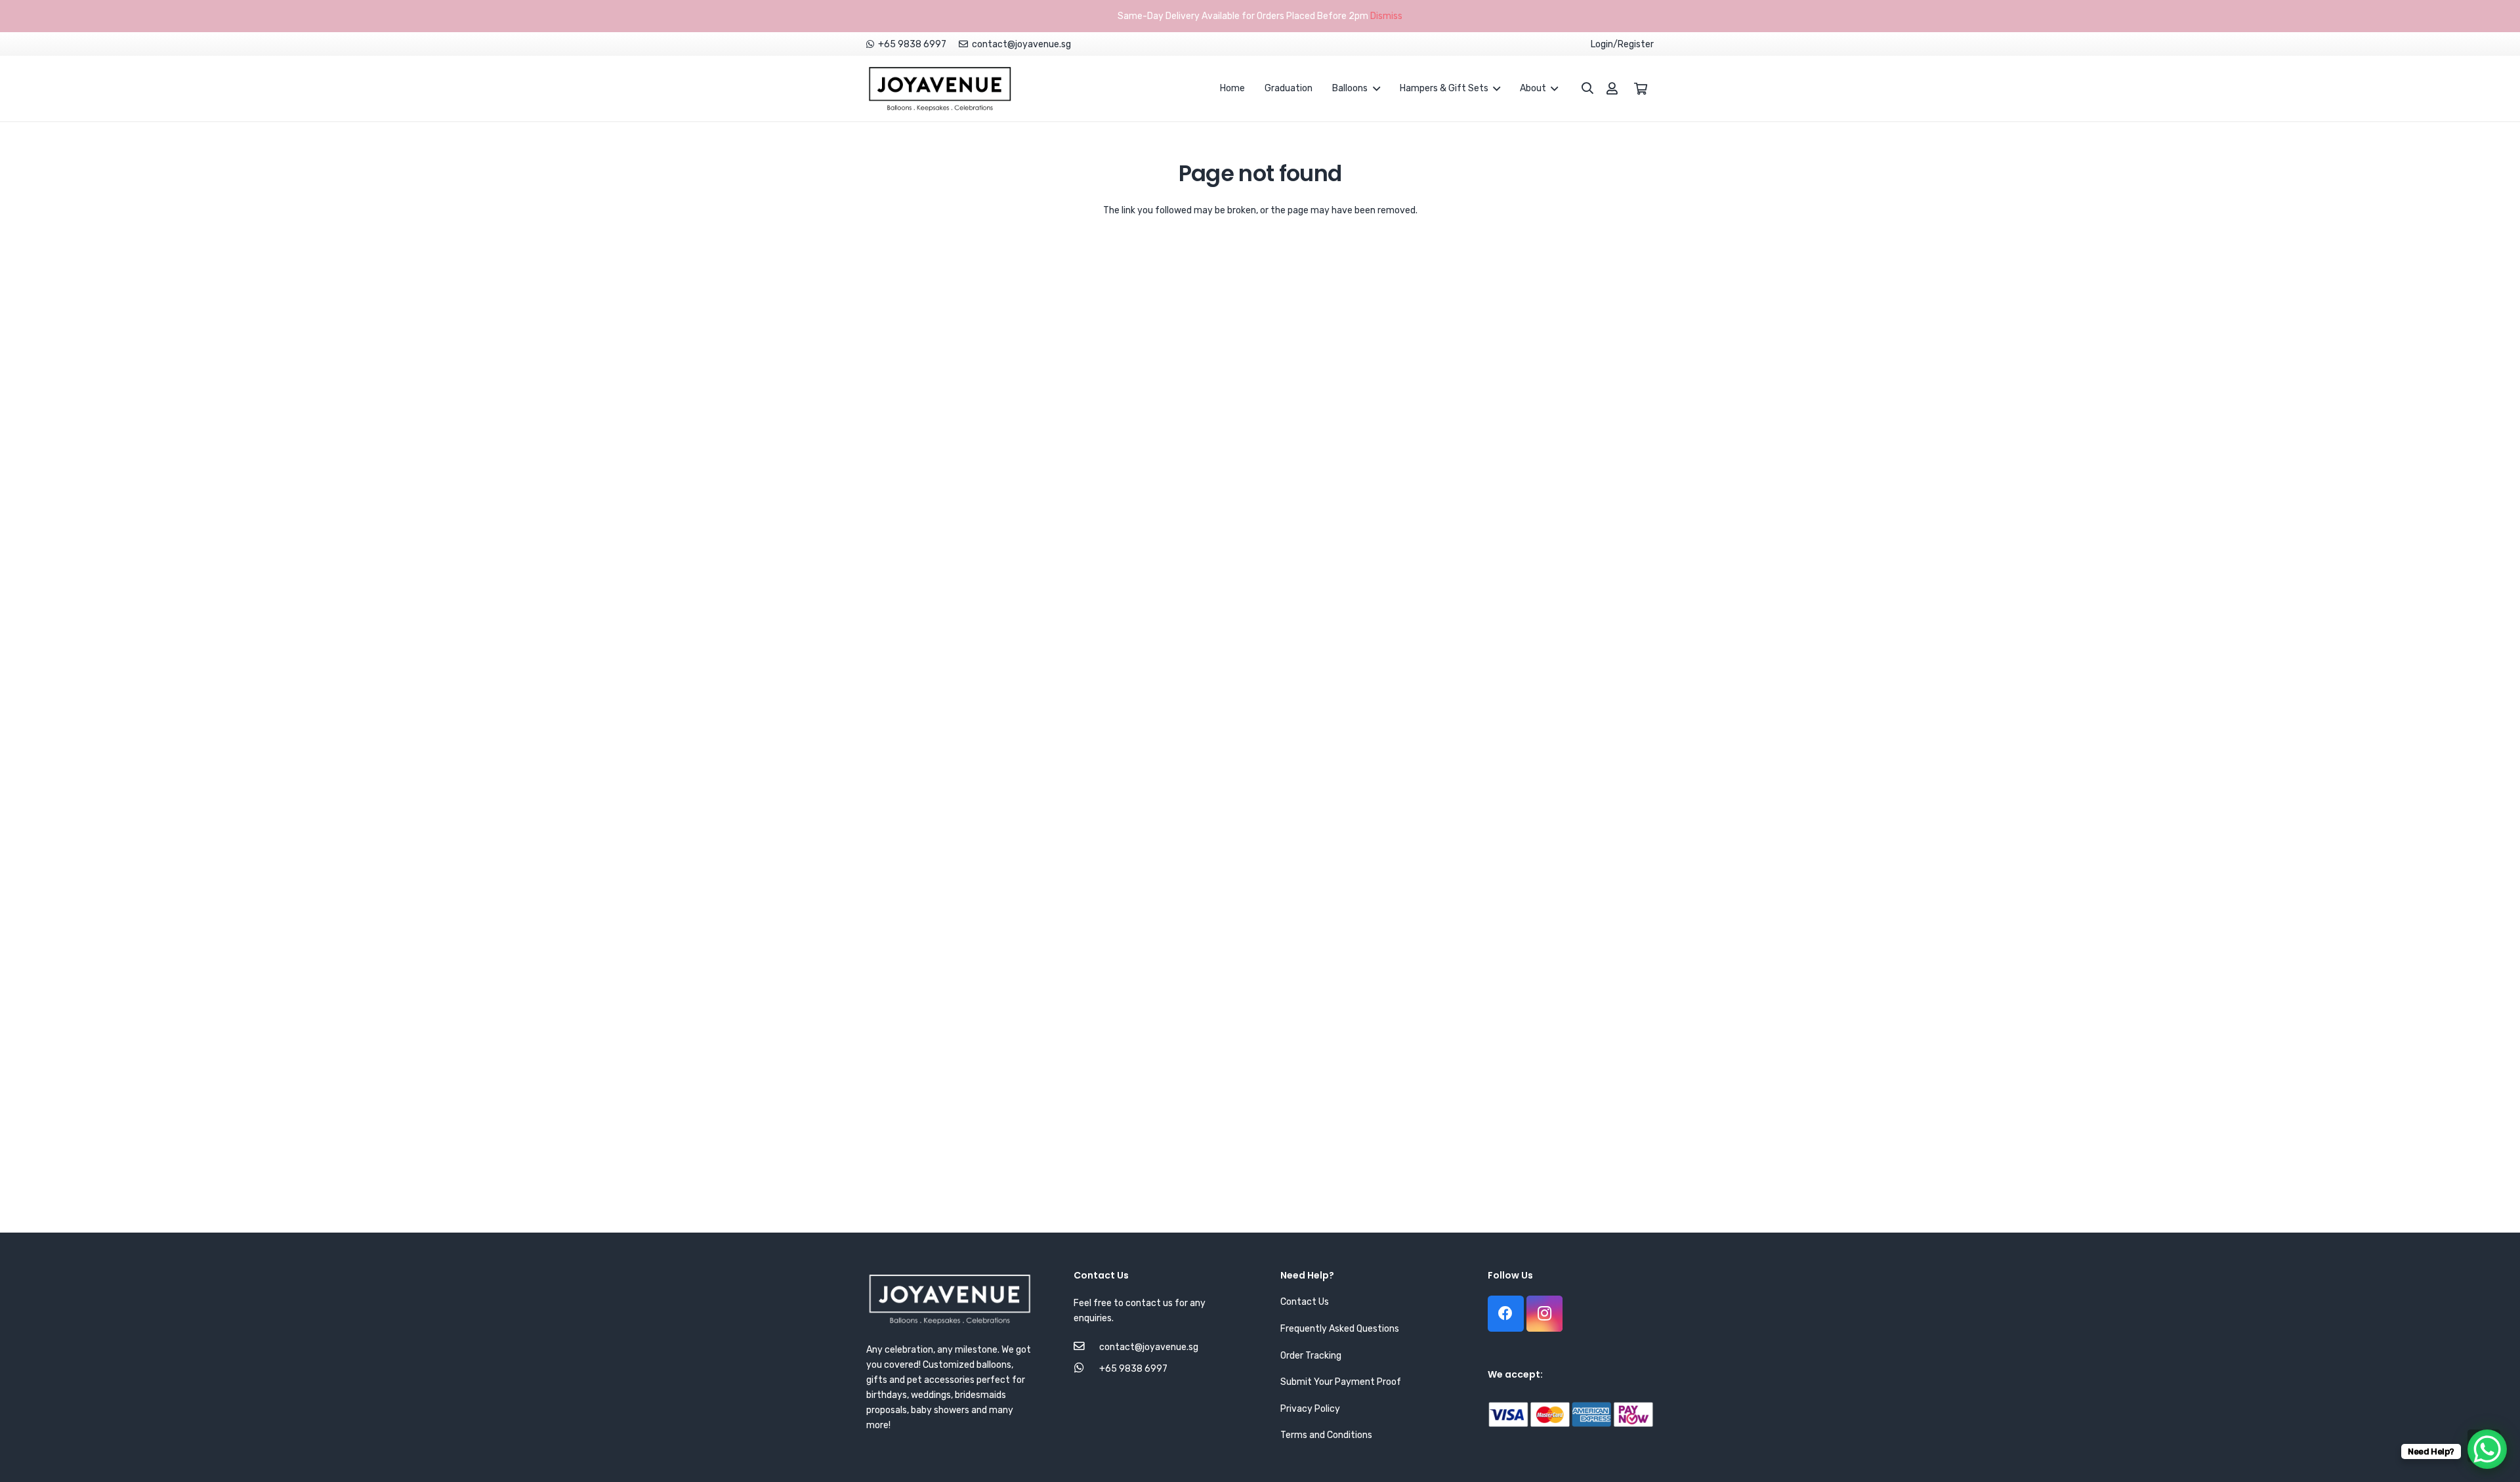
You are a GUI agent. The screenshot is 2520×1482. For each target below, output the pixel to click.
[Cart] (1641, 89)
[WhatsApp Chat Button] (2487, 1449)
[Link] (940, 89)
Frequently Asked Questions (1340, 1329)
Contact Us (1305, 1302)
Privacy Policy (1310, 1409)
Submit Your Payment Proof (1341, 1382)
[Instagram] (1544, 1314)
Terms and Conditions (1326, 1435)
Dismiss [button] (1386, 16)
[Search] (1581, 88)
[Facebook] (1506, 1314)
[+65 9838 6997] (1086, 1369)
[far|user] (1612, 88)
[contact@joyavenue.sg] (1086, 1347)
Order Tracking (1311, 1356)
